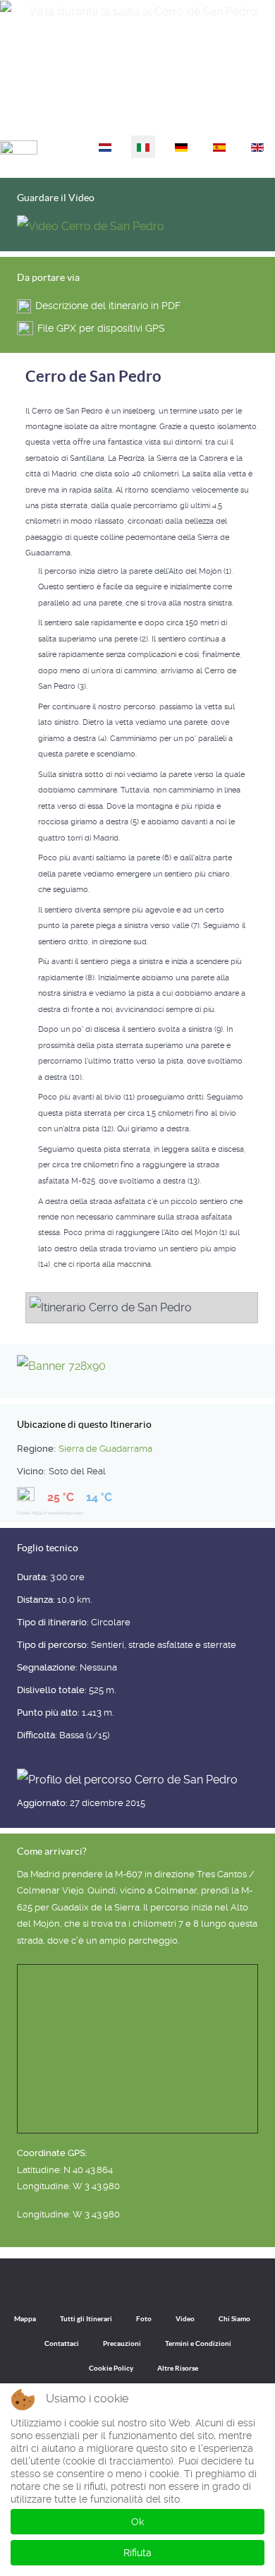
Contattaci (62, 2343)
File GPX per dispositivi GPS (101, 328)
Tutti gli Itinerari (86, 2319)
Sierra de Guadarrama (105, 1449)
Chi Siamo (234, 2319)
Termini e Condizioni (198, 2343)
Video (185, 2319)
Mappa (25, 2319)
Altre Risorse (178, 2368)
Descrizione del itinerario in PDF (108, 306)
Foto (144, 2319)
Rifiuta (137, 2553)
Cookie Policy (111, 2368)
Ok (137, 2522)
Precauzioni (122, 2343)
